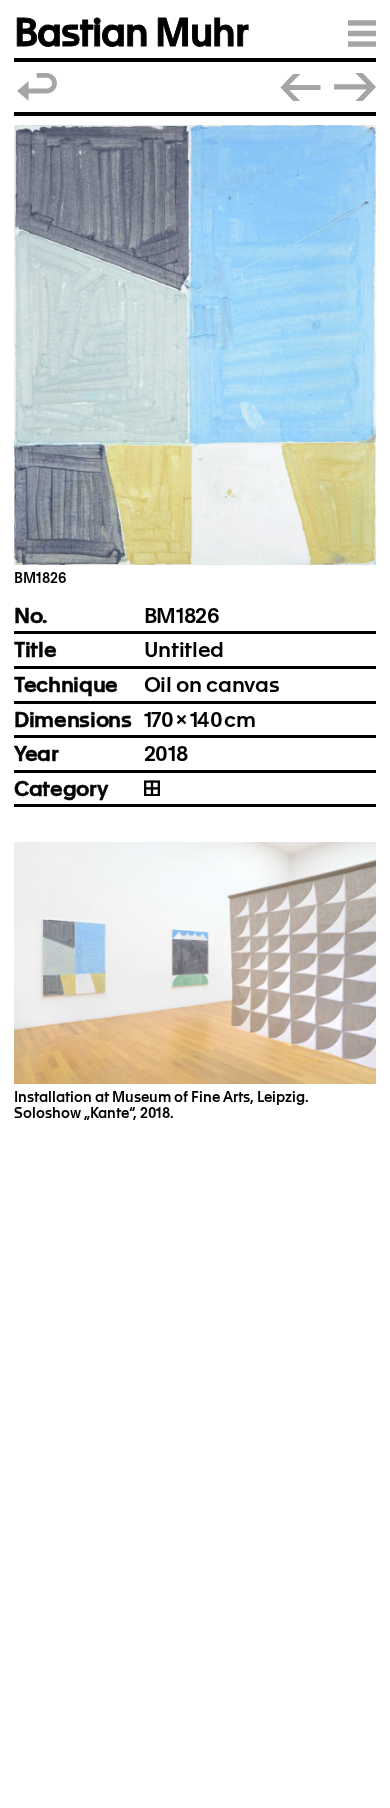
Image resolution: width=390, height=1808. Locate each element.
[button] (195, 345)
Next (355, 87)
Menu (362, 33)
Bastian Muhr (131, 33)
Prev (301, 87)
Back (38, 87)
